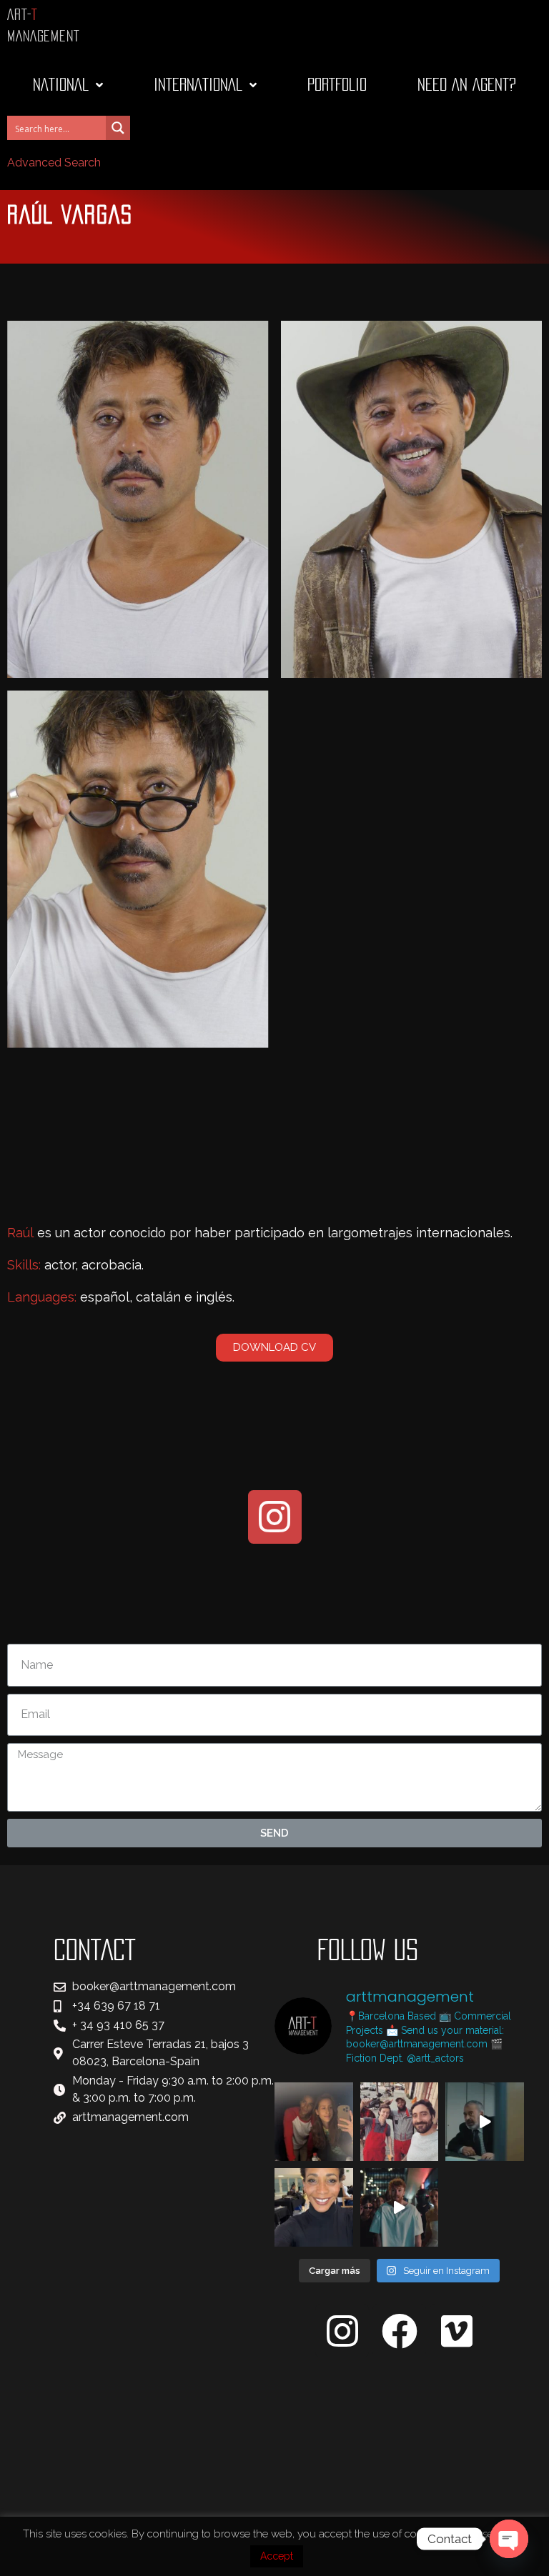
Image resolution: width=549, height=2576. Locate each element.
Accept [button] (277, 2556)
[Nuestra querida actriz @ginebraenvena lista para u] (314, 2122)
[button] (274, 1348)
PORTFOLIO (337, 85)
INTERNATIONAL (198, 85)
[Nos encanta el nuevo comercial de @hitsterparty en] (400, 2207)
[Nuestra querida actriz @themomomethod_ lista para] (314, 2207)
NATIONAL (61, 85)
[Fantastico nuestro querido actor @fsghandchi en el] (485, 2122)
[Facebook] (399, 2331)
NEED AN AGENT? (467, 85)
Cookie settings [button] (482, 2534)
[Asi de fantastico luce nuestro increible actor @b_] (400, 2122)
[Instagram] (275, 1517)
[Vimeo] (456, 2331)
